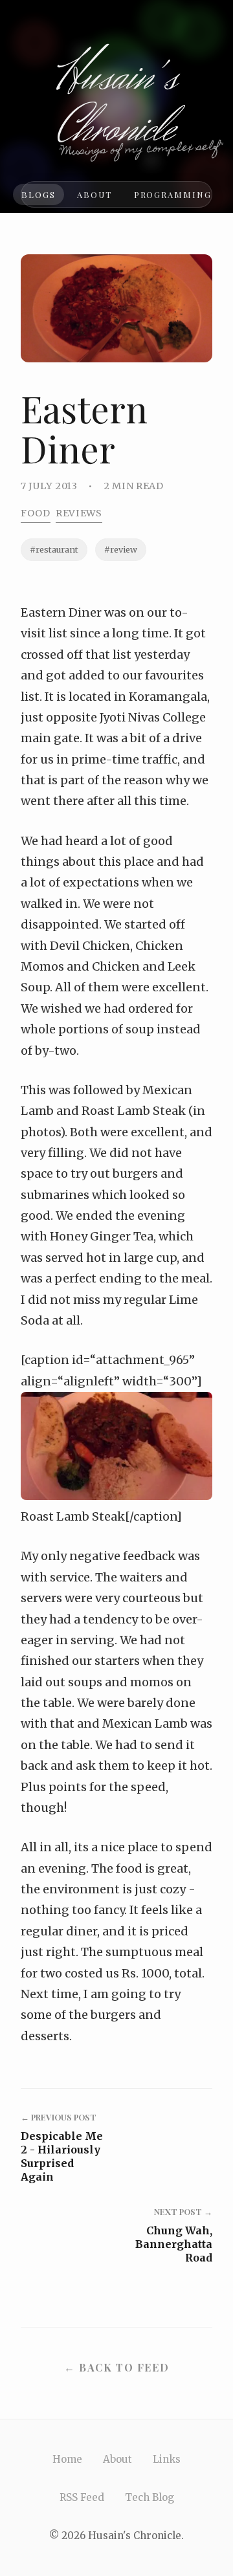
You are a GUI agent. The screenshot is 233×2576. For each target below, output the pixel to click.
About (94, 194)
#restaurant (54, 549)
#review (121, 549)
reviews (79, 513)
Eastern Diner (61, 612)
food (36, 513)
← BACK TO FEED (116, 2367)
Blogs (39, 194)
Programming (173, 194)
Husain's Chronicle (117, 104)
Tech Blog (150, 2497)
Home (67, 2459)
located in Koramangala (138, 697)
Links (167, 2459)
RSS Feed (82, 2497)
